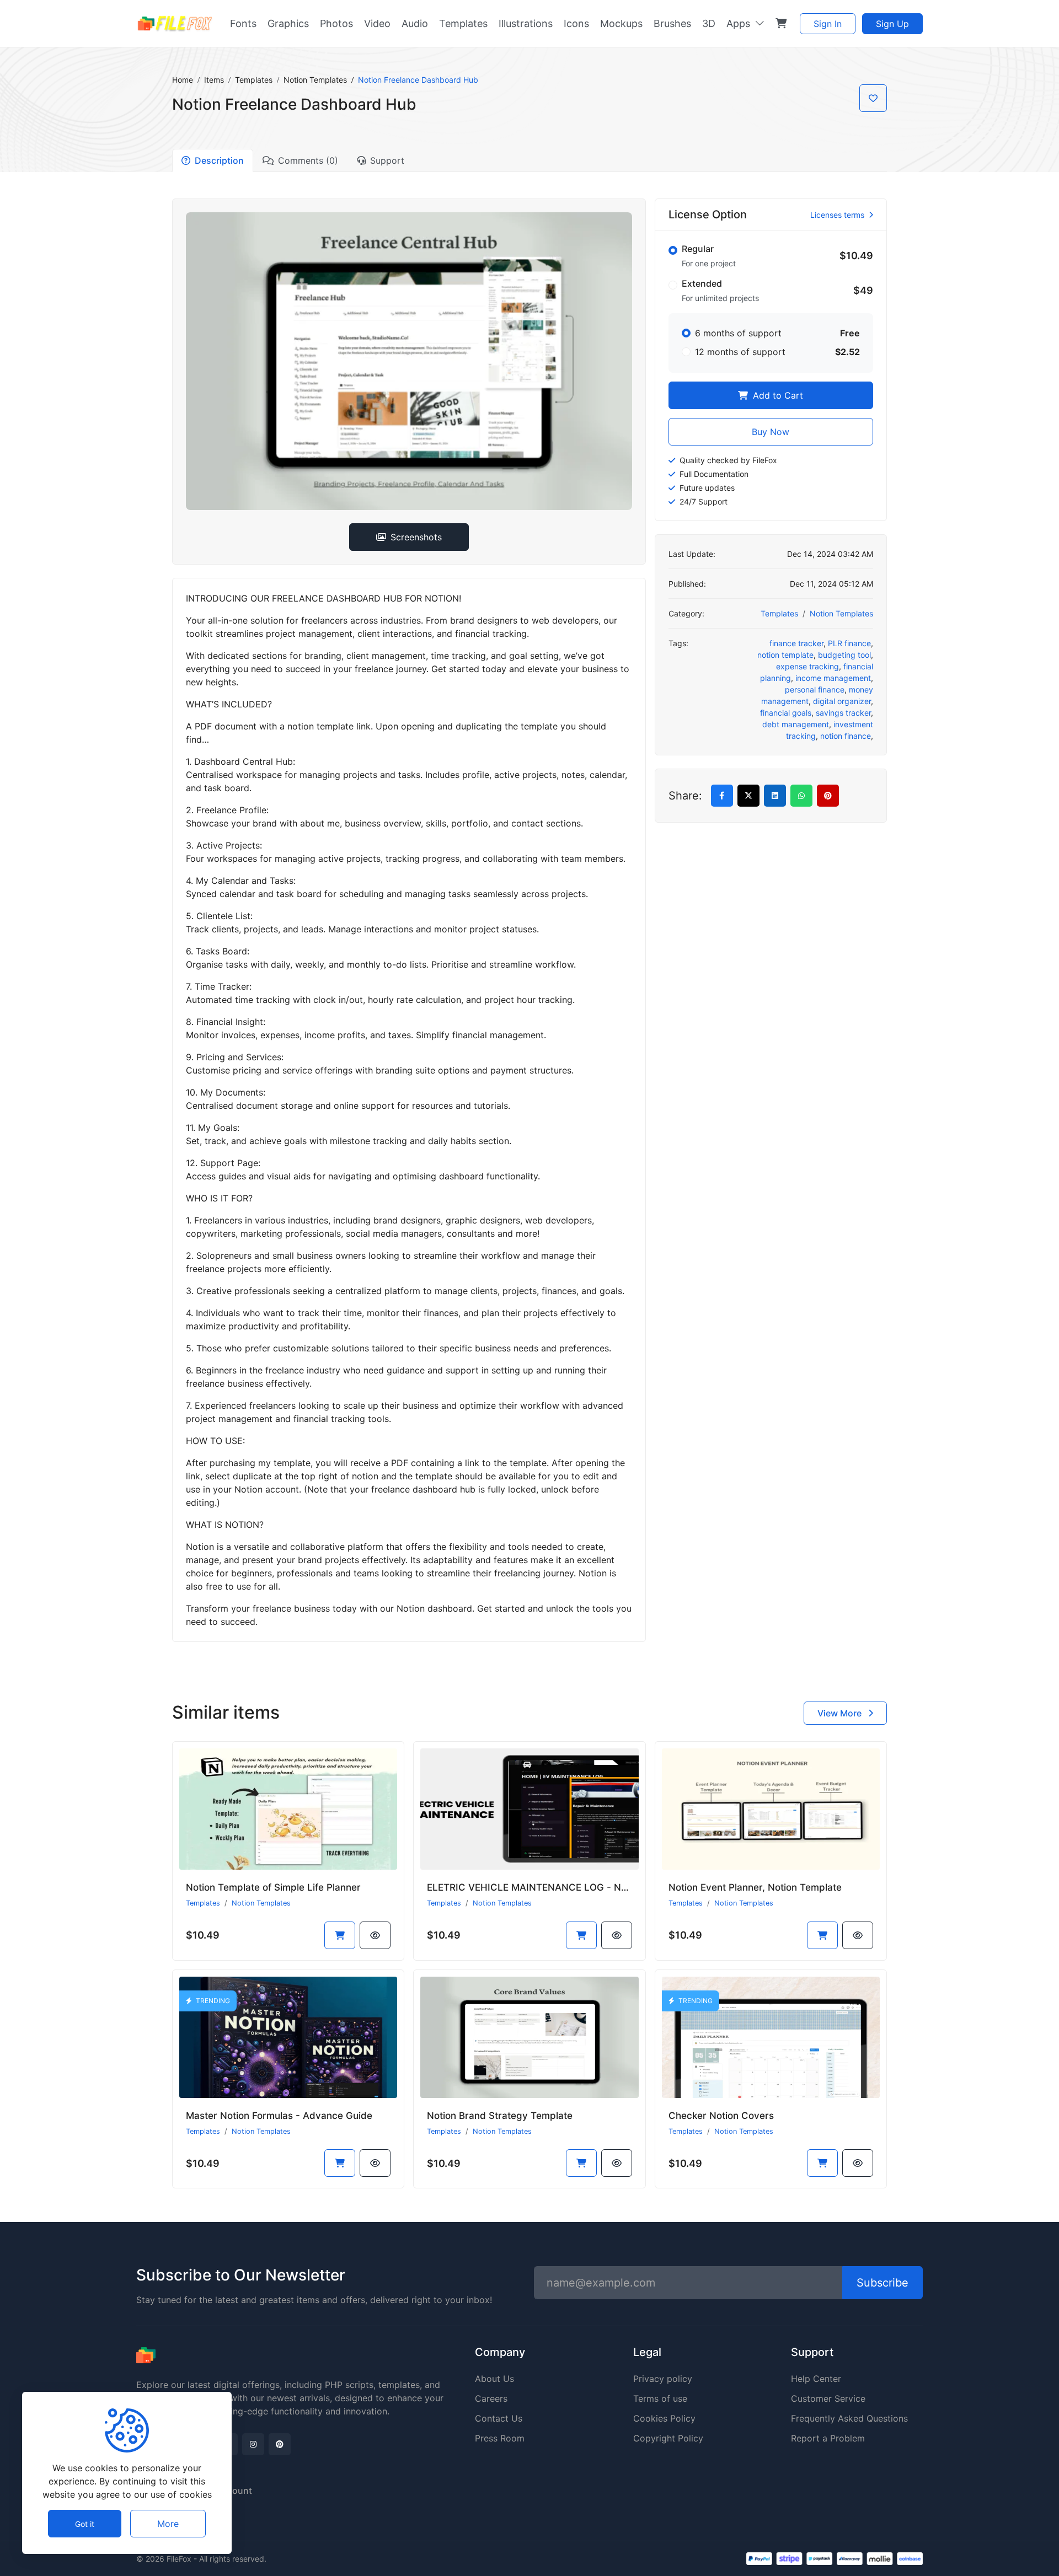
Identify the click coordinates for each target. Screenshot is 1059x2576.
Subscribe (882, 2283)
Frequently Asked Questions (849, 2418)
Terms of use (660, 2398)
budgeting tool (844, 655)
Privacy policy (663, 2379)
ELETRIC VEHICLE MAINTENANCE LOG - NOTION (539, 1887)
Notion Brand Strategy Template (500, 2116)
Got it (85, 2524)
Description (219, 160)
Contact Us (499, 2418)
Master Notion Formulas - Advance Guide (279, 2116)
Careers (491, 2398)
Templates (254, 80)
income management (833, 678)
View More (841, 1713)
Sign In (828, 24)
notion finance (846, 736)
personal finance (815, 689)
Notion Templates (315, 80)
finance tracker (796, 643)
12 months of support (740, 352)
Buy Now (771, 432)
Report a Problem (828, 2438)
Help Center (816, 2379)
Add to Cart (777, 395)
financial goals (786, 713)
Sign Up (892, 24)
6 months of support (738, 333)
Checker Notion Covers (721, 2116)
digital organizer (842, 701)
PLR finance (849, 643)
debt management (796, 724)
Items (214, 80)
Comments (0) (308, 160)
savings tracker (843, 713)
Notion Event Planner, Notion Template (755, 1887)
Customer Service (828, 2398)
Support (387, 160)
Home (183, 80)
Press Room (500, 2438)
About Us (494, 2379)
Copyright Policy (668, 2438)
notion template (785, 655)
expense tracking (807, 666)
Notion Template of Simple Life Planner (273, 1887)
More (168, 2524)
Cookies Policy (664, 2418)
